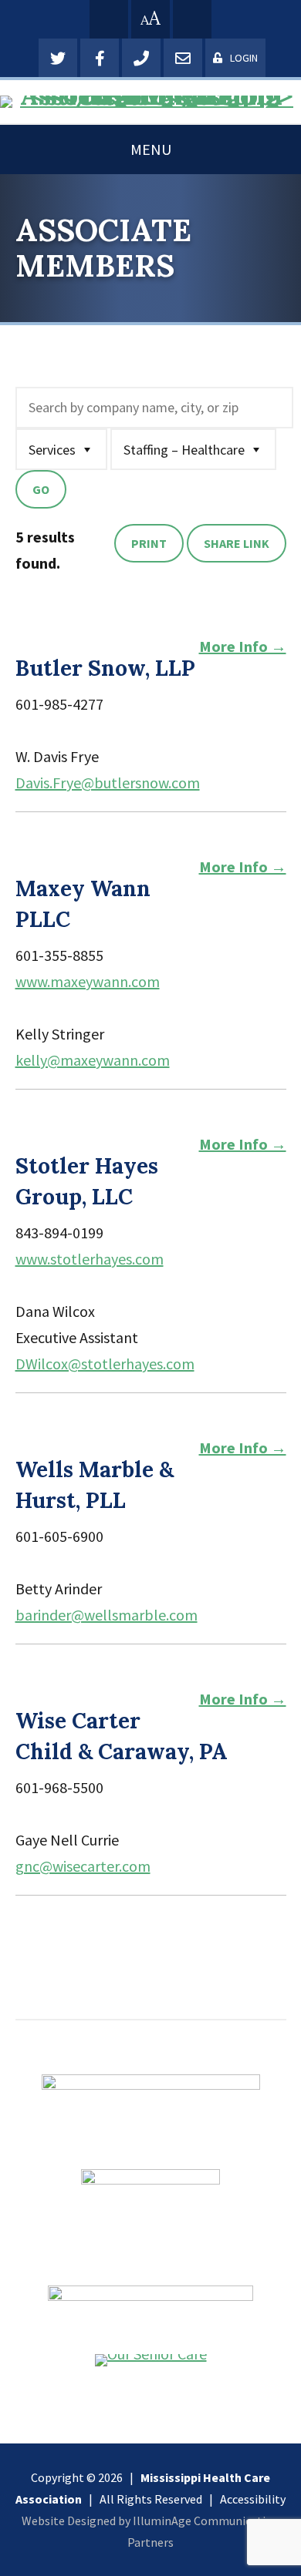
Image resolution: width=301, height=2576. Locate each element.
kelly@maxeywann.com (93, 1060)
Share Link (237, 543)
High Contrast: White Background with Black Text (109, 19)
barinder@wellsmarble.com (107, 1615)
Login (244, 58)
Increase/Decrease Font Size (150, 18)
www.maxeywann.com (88, 981)
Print (149, 543)
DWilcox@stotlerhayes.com (105, 1364)
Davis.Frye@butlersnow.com (108, 783)
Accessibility (253, 2499)
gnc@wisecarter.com (83, 1866)
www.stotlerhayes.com (90, 1259)
